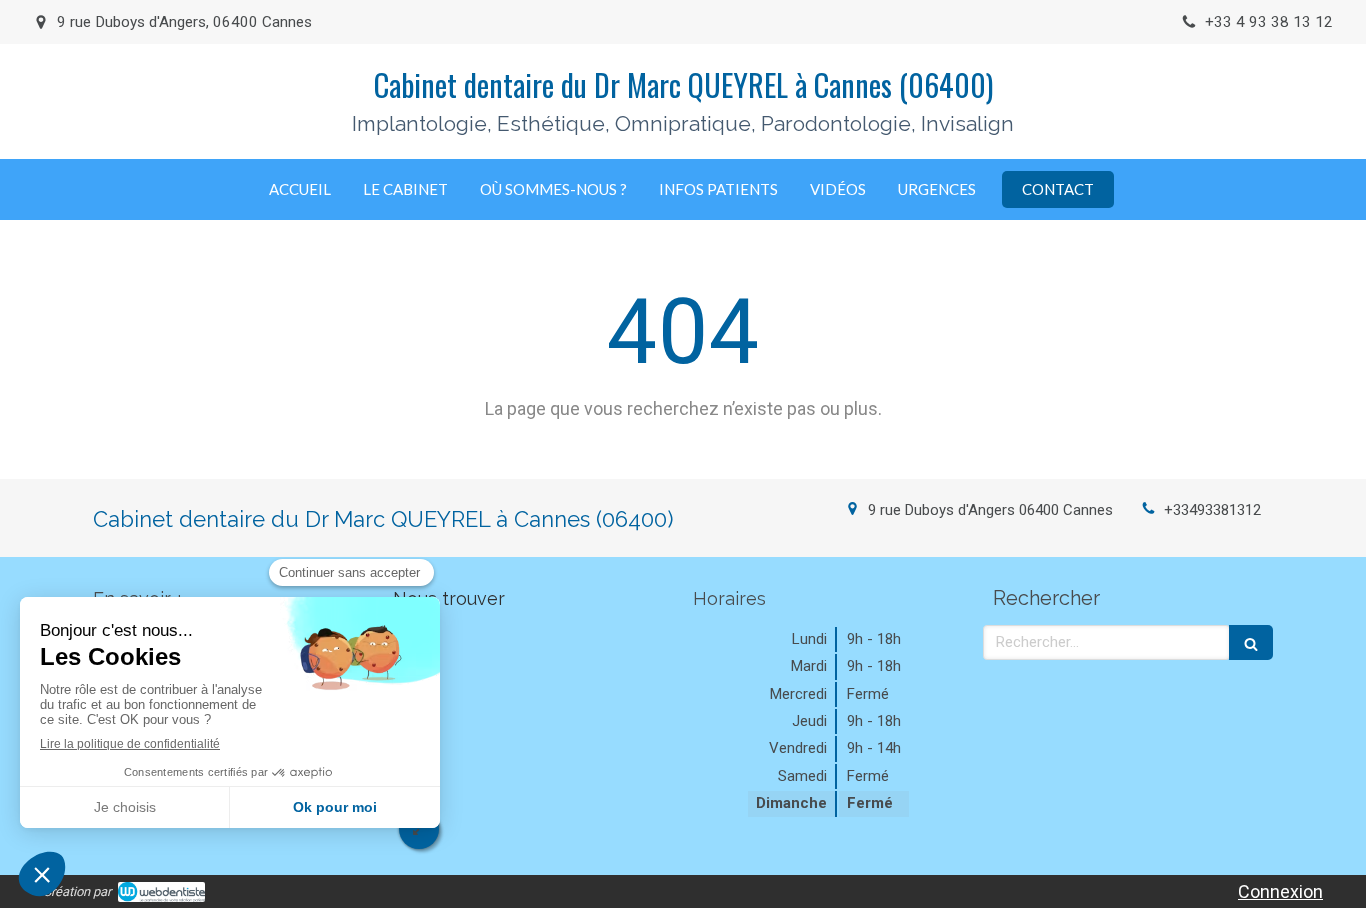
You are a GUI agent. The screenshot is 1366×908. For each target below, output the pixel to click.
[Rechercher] (1251, 642)
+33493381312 (1212, 510)
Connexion (1280, 891)
